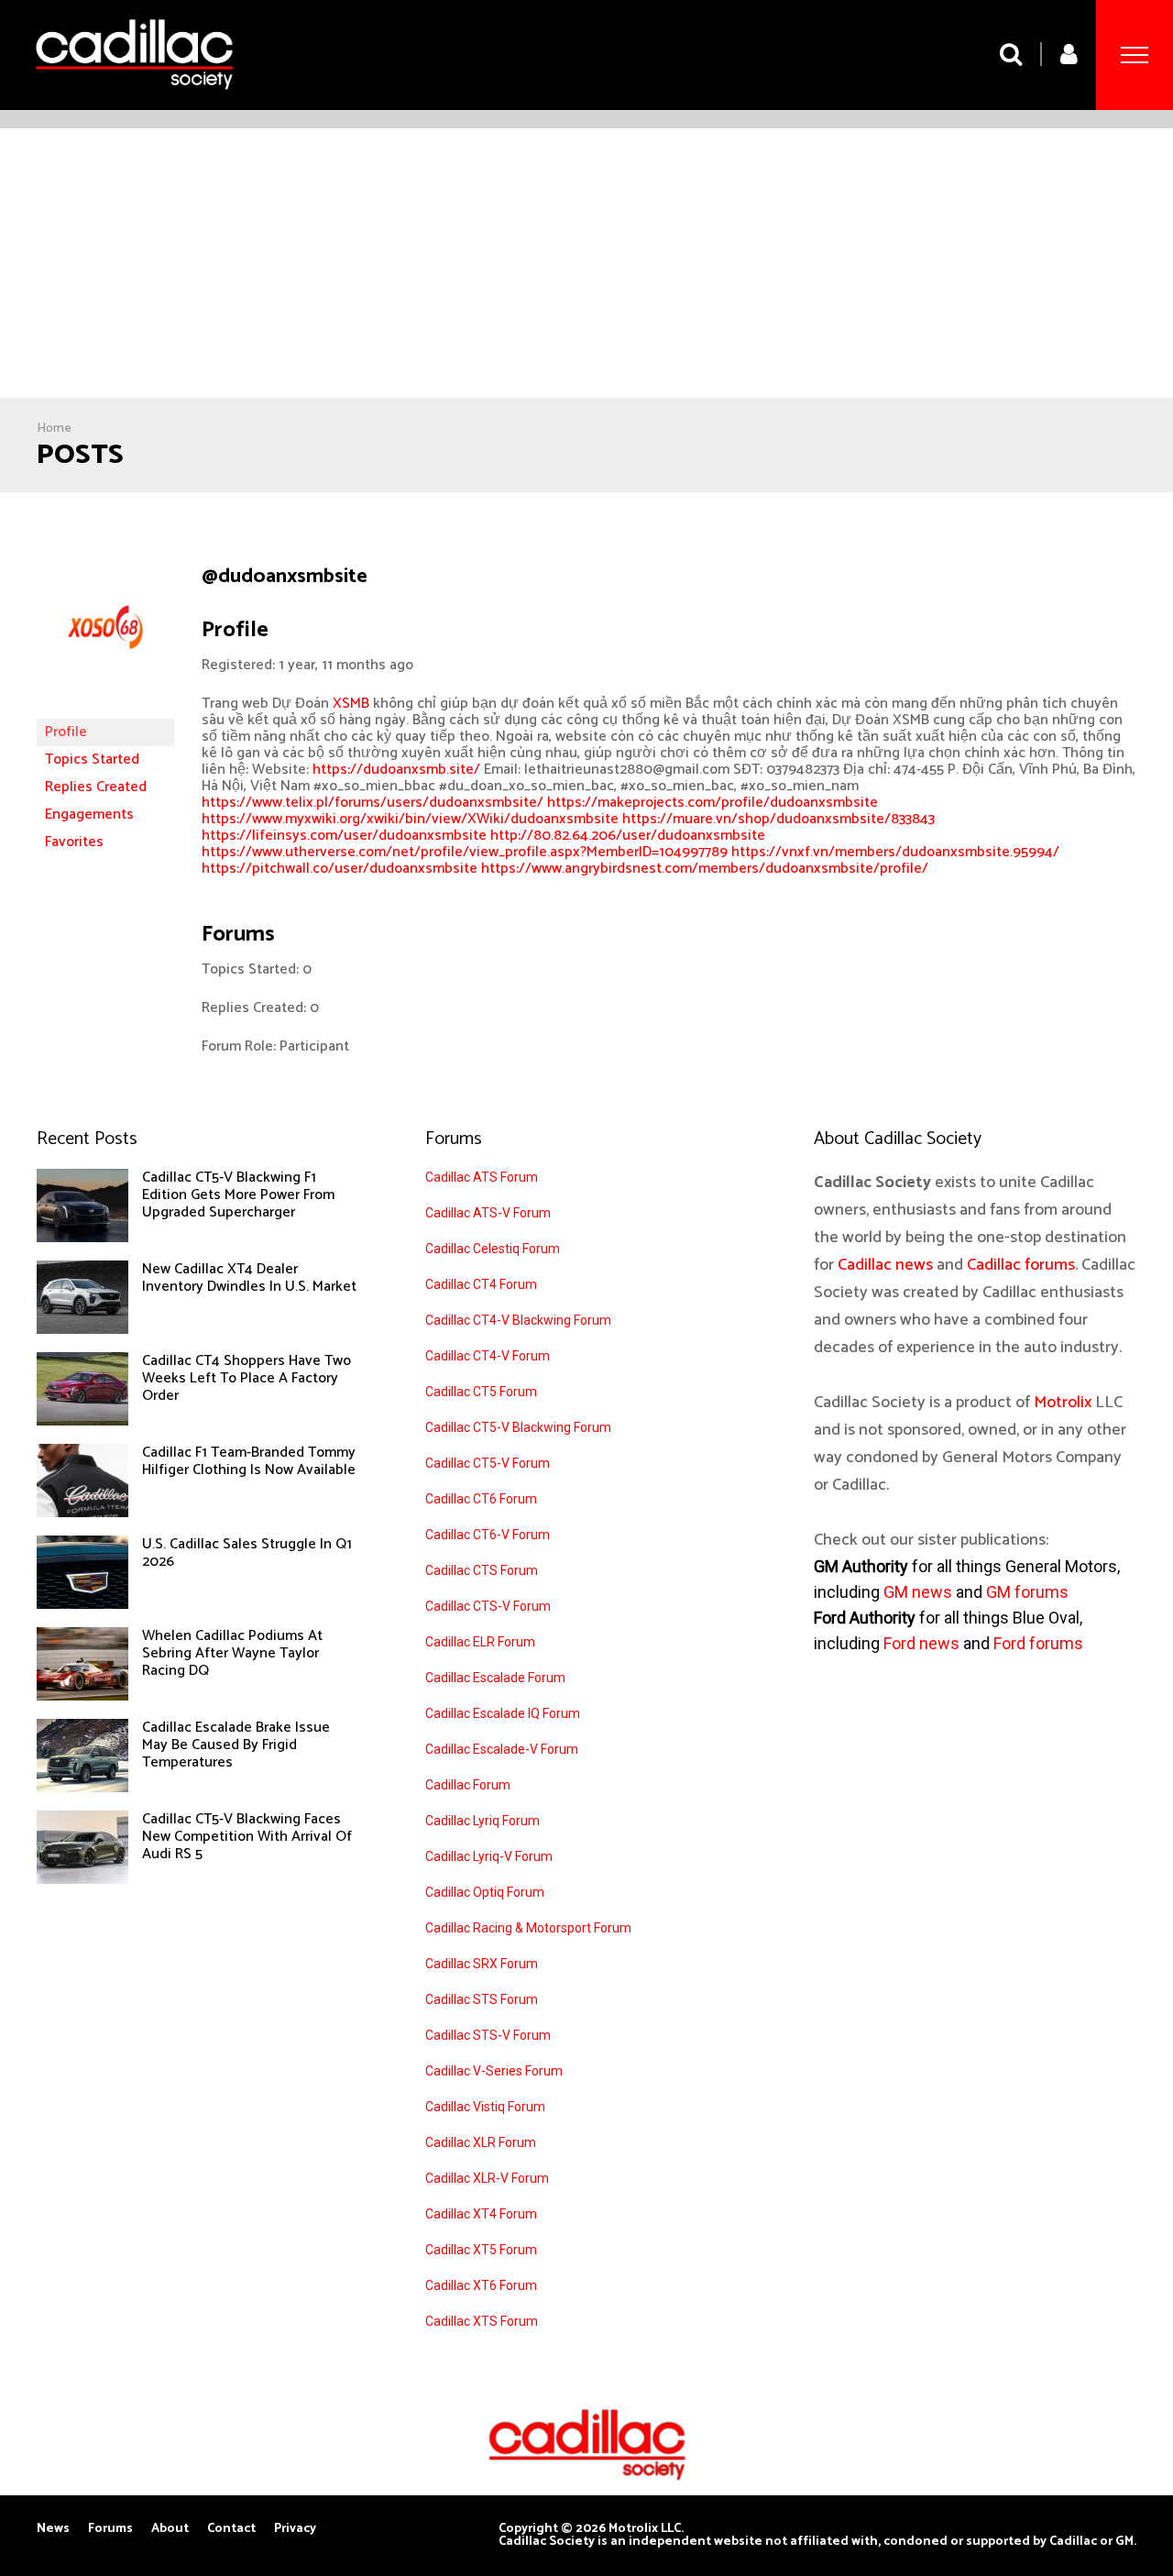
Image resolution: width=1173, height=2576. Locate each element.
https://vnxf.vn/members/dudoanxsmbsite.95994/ (895, 852)
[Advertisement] (586, 266)
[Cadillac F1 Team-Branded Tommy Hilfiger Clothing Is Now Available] (82, 1513)
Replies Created (96, 787)
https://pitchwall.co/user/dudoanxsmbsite (340, 869)
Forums (110, 2529)
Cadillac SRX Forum (482, 1964)
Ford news (921, 1643)
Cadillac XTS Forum (482, 2321)
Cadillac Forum (468, 1785)
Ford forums (1038, 1643)
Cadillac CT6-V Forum (488, 1535)
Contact (231, 2529)
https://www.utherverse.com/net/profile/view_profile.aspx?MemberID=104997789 (465, 852)
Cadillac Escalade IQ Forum (503, 1713)
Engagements (89, 815)
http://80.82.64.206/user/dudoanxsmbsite (628, 836)
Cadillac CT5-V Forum (488, 1463)
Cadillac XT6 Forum (481, 2285)
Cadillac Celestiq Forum (493, 1249)
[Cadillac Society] (134, 103)
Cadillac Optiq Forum (485, 1892)
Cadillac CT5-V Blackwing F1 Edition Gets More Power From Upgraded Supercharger (238, 1195)
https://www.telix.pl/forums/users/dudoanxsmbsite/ (373, 803)
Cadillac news (885, 1265)
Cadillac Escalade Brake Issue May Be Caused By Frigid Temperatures (236, 1745)
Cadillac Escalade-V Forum (502, 1749)
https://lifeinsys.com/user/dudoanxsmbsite (344, 836)
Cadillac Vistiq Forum (485, 2107)
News (53, 2529)
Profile (66, 732)
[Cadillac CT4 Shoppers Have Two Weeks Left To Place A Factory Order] (82, 1421)
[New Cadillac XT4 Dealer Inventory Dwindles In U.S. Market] (82, 1329)
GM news (918, 1592)
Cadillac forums (1021, 1265)
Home (54, 429)
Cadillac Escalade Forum (495, 1678)
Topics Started (92, 760)
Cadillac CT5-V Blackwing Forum (518, 1427)
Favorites (74, 842)
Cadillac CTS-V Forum (488, 1606)
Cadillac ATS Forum (482, 1177)
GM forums (1027, 1592)
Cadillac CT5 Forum (481, 1392)
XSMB (353, 704)
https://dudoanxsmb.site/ (396, 770)
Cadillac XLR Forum (481, 2142)
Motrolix (1063, 1403)
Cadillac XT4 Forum (481, 2214)
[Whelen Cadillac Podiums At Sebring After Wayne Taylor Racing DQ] (82, 1696)
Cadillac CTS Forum (482, 1570)
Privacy (295, 2529)
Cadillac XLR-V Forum (487, 2178)
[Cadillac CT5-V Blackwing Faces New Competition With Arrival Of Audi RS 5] (82, 1879)
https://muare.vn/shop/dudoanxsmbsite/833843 (778, 819)
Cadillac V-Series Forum (494, 2071)
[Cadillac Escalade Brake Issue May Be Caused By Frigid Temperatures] (82, 1788)
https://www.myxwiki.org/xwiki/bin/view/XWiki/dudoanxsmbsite (410, 819)
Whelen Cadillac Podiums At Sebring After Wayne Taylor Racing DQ (232, 1653)
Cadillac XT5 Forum (481, 2250)
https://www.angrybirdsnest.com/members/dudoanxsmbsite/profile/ (705, 869)
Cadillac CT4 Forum (481, 1284)
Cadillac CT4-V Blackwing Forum (518, 1320)
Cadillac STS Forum (482, 1999)
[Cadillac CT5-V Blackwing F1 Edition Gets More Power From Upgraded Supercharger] (82, 1238)
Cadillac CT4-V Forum (488, 1356)
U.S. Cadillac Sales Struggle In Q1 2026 (247, 1553)
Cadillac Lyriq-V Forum (489, 1856)
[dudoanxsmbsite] (105, 710)
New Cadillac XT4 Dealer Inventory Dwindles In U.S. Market (249, 1278)
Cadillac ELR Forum (480, 1642)
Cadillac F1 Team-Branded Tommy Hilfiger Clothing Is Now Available (249, 1461)
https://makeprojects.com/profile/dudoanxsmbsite (713, 803)
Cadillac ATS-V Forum (488, 1213)
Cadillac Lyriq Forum (482, 1821)
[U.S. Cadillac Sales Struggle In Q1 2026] (82, 1604)
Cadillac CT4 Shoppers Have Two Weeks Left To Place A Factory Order (247, 1378)
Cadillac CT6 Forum (481, 1499)
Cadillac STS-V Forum (488, 2035)
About (170, 2529)
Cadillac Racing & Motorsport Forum (528, 1928)
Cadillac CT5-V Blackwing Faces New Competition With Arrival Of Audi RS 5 (247, 1837)
